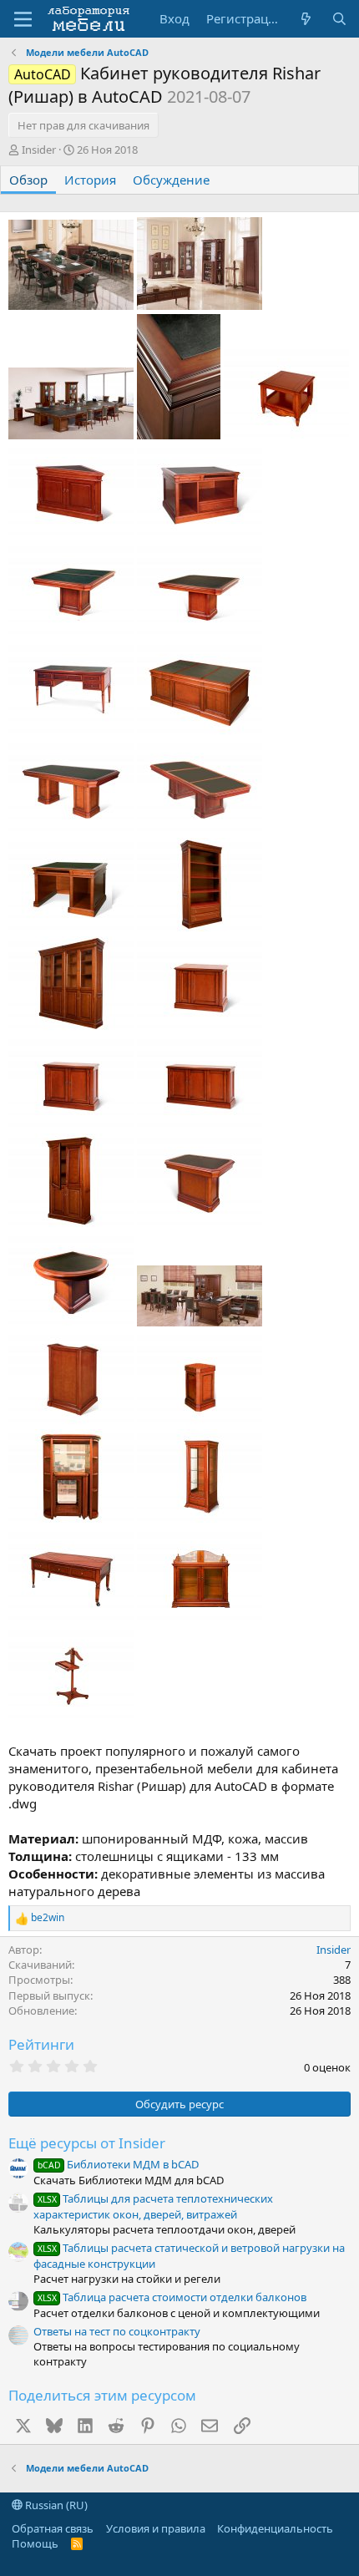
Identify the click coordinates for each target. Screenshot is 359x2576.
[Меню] (23, 19)
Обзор (28, 180)
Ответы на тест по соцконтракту (117, 2331)
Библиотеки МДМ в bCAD (118, 2164)
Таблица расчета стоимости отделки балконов (172, 2297)
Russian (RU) (55, 2505)
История (90, 180)
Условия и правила (156, 2528)
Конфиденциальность (275, 2528)
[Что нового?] (306, 19)
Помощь (35, 2543)
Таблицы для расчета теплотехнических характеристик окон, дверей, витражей (153, 2206)
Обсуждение (171, 180)
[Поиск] (339, 19)
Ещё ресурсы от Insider (87, 2143)
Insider (39, 150)
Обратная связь (53, 2528)
